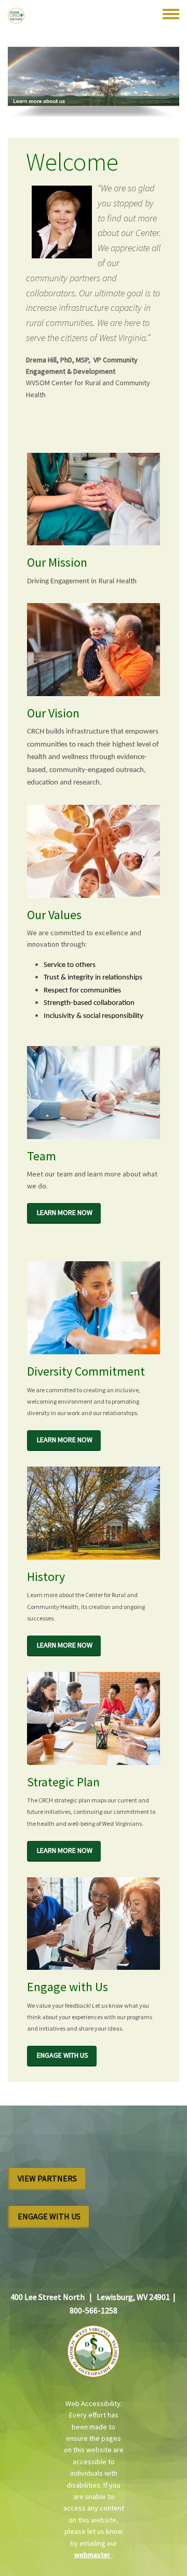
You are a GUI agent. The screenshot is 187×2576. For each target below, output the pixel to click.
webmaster (93, 2555)
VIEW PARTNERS (47, 2178)
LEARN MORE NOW (65, 1212)
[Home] (16, 16)
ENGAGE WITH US (63, 2055)
